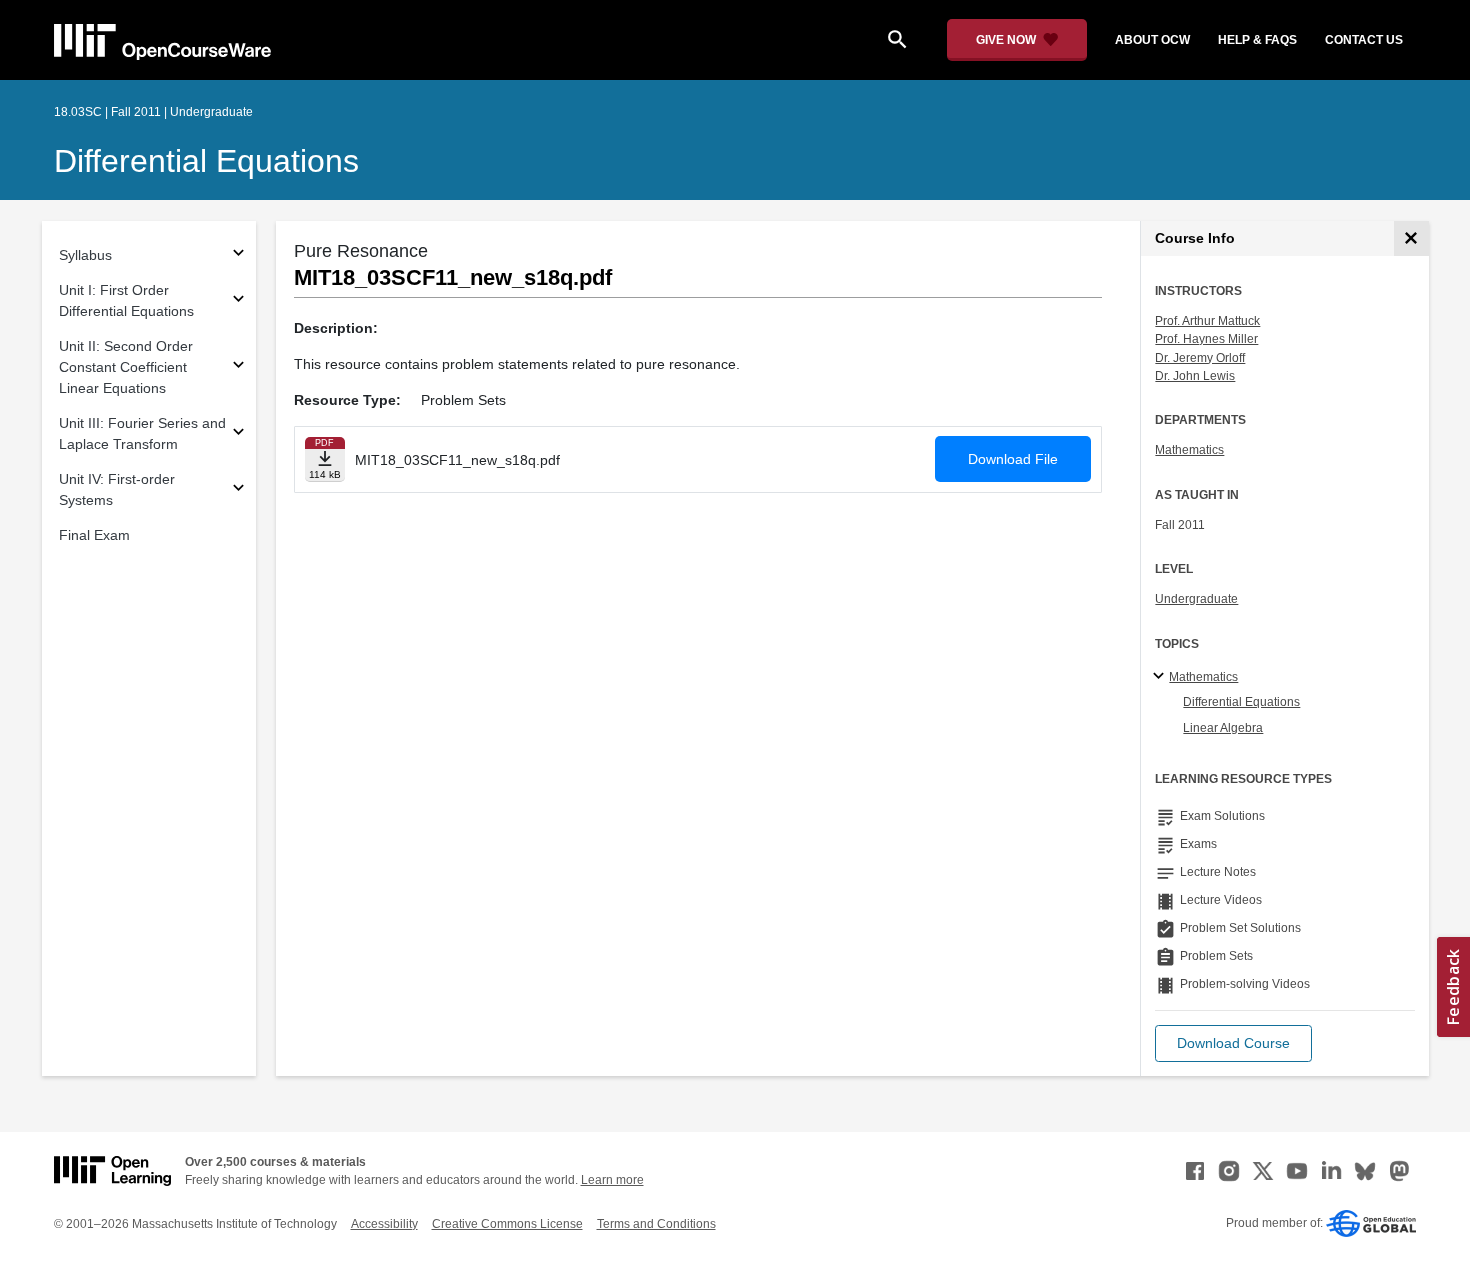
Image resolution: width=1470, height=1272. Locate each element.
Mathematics (1189, 450)
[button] (1233, 1043)
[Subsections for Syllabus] (238, 255)
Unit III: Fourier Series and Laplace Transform (142, 433)
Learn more (612, 1180)
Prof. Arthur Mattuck (1207, 321)
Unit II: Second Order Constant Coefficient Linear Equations (126, 367)
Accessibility (384, 1224)
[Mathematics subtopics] (1161, 677)
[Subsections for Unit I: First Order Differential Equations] (238, 301)
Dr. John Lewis (1195, 376)
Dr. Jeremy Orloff (1200, 358)
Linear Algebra (1223, 728)
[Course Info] (1411, 238)
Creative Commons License (507, 1224)
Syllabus (85, 255)
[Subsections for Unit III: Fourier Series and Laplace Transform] (238, 434)
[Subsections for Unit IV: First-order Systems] (238, 490)
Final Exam (94, 535)
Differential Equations (206, 161)
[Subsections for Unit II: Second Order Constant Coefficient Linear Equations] (238, 367)
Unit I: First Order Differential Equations (126, 300)
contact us (1364, 40)
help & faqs (1257, 40)
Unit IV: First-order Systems (117, 489)
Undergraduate (1196, 599)
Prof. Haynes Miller (1206, 339)
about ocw (1152, 40)
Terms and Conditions (656, 1224)
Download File (1013, 459)
